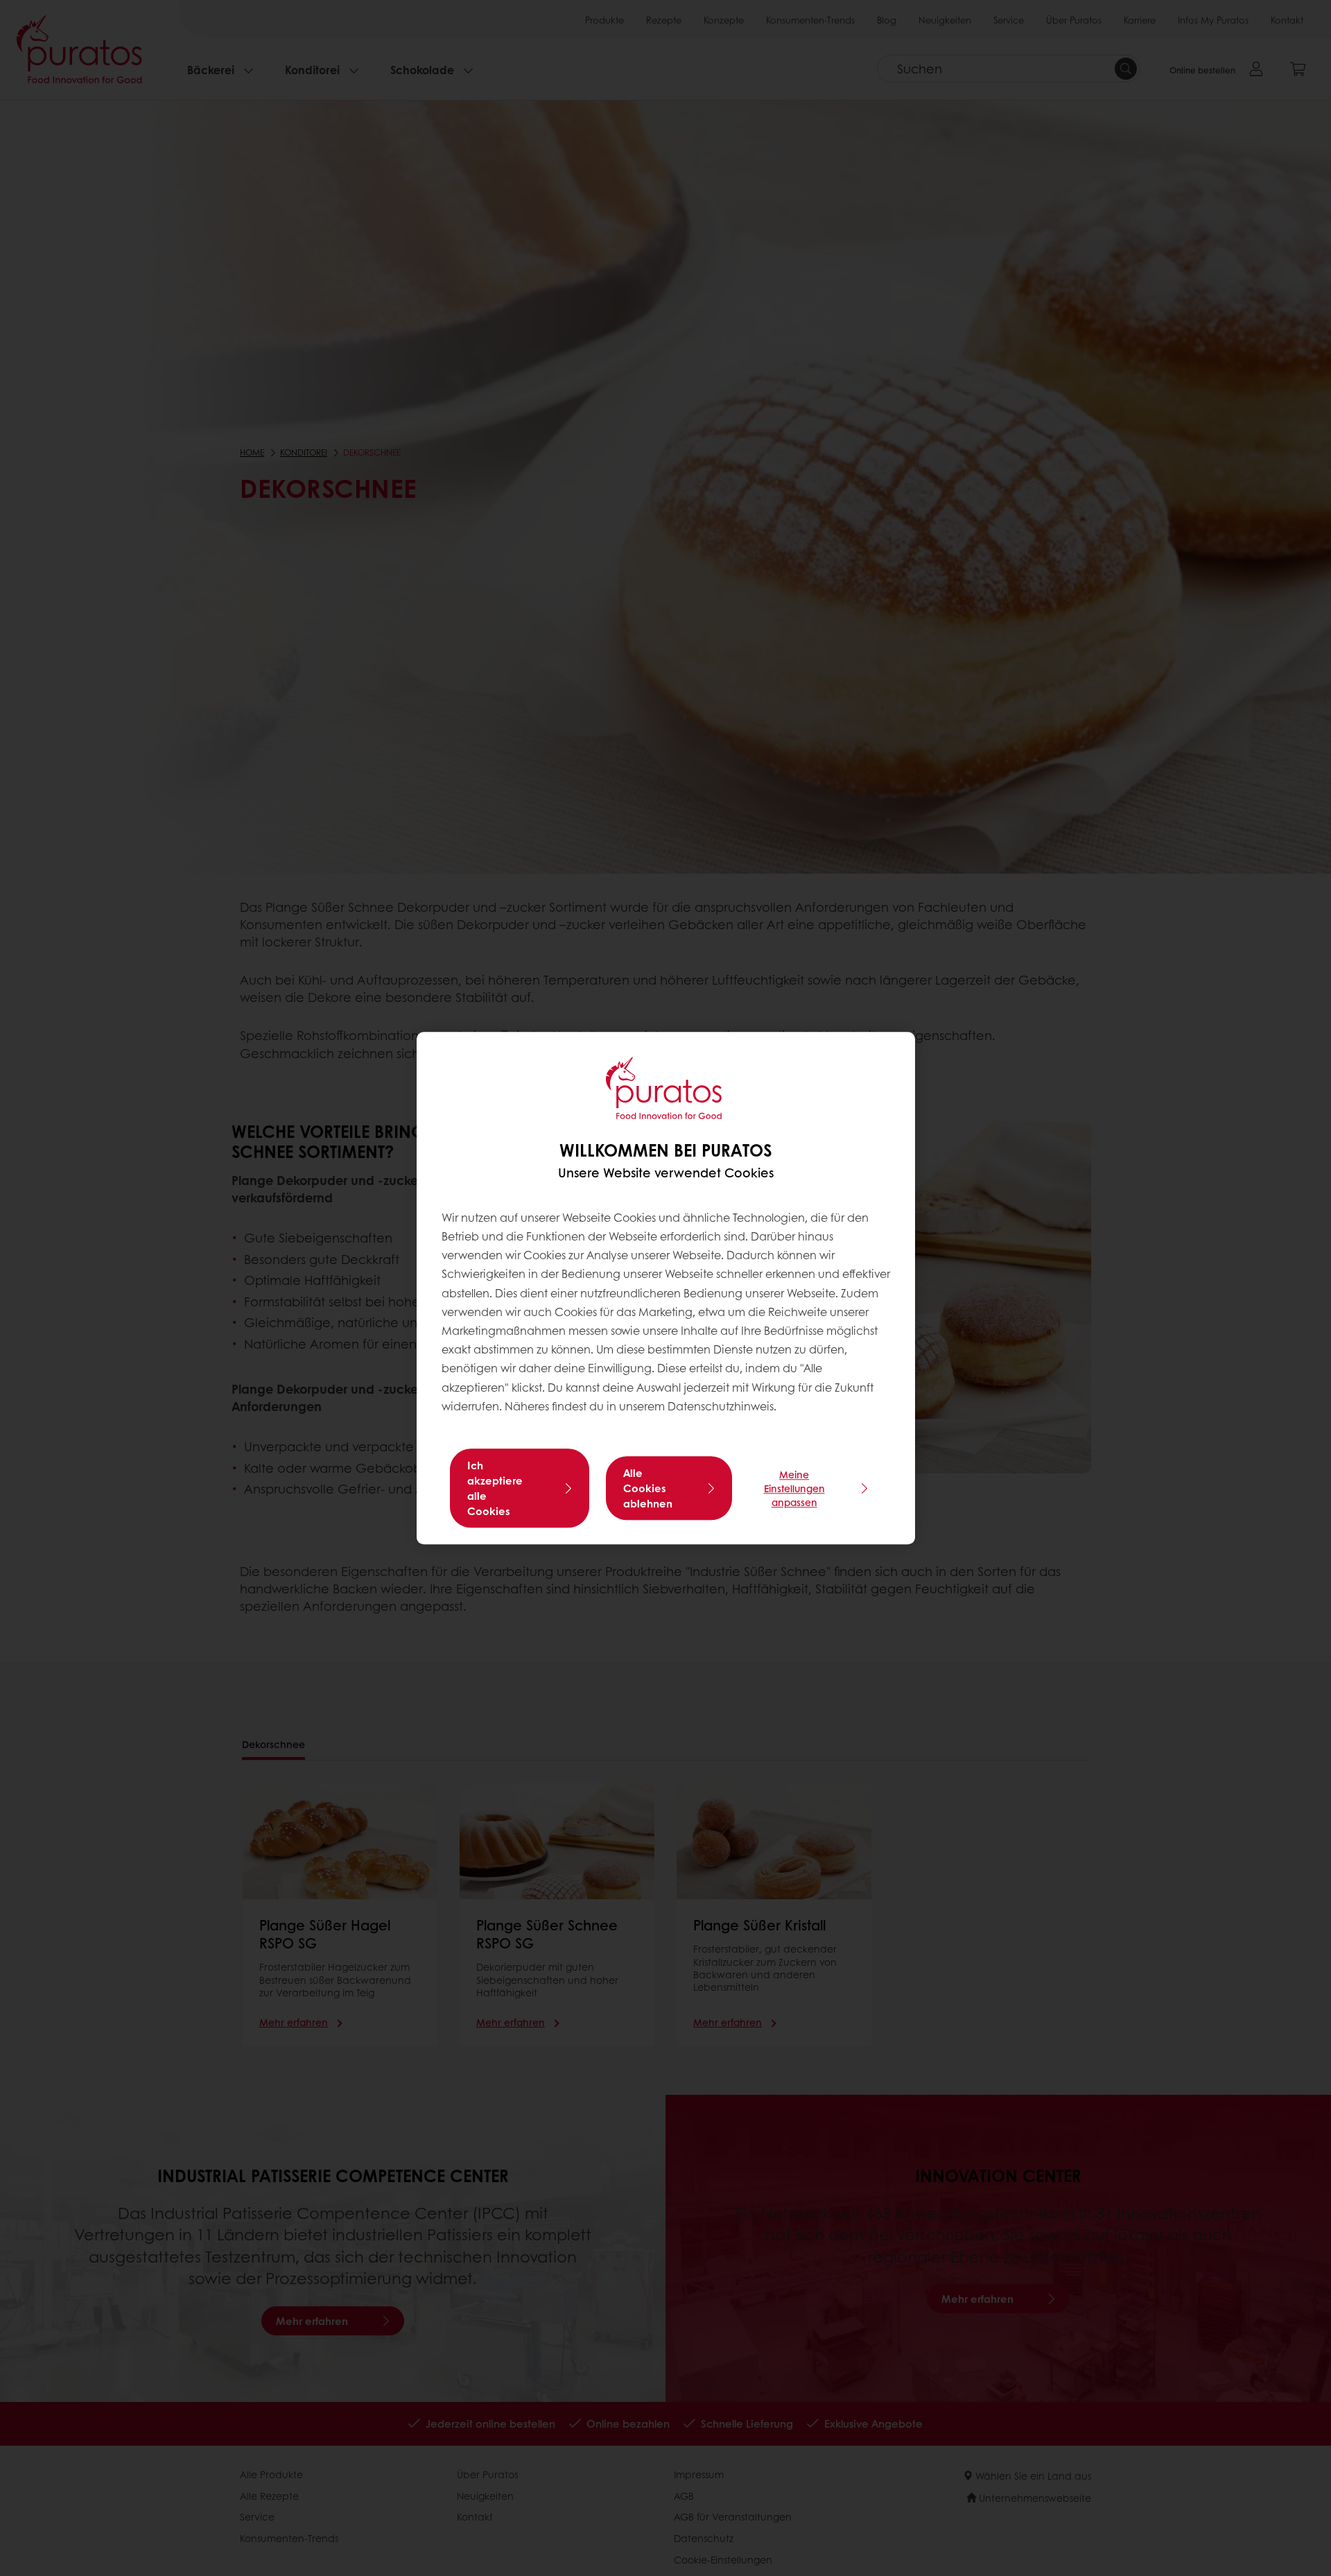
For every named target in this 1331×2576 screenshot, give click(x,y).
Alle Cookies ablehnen (648, 1488)
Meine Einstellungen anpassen (794, 1488)
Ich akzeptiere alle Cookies (495, 1488)
